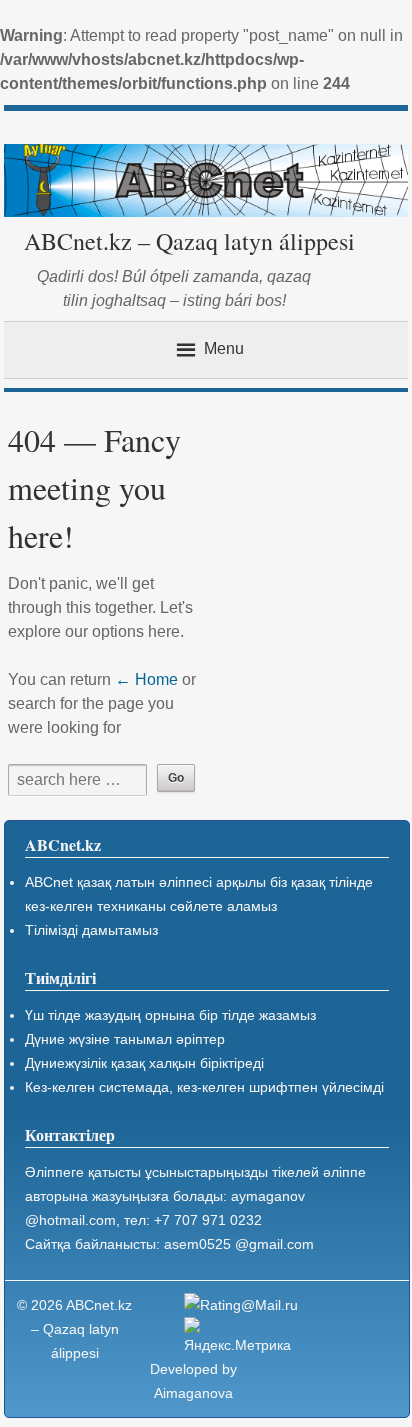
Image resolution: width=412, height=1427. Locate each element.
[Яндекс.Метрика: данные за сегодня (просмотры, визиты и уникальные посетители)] (243, 1337)
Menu (224, 348)
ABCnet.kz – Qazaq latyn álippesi (189, 241)
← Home (146, 679)
